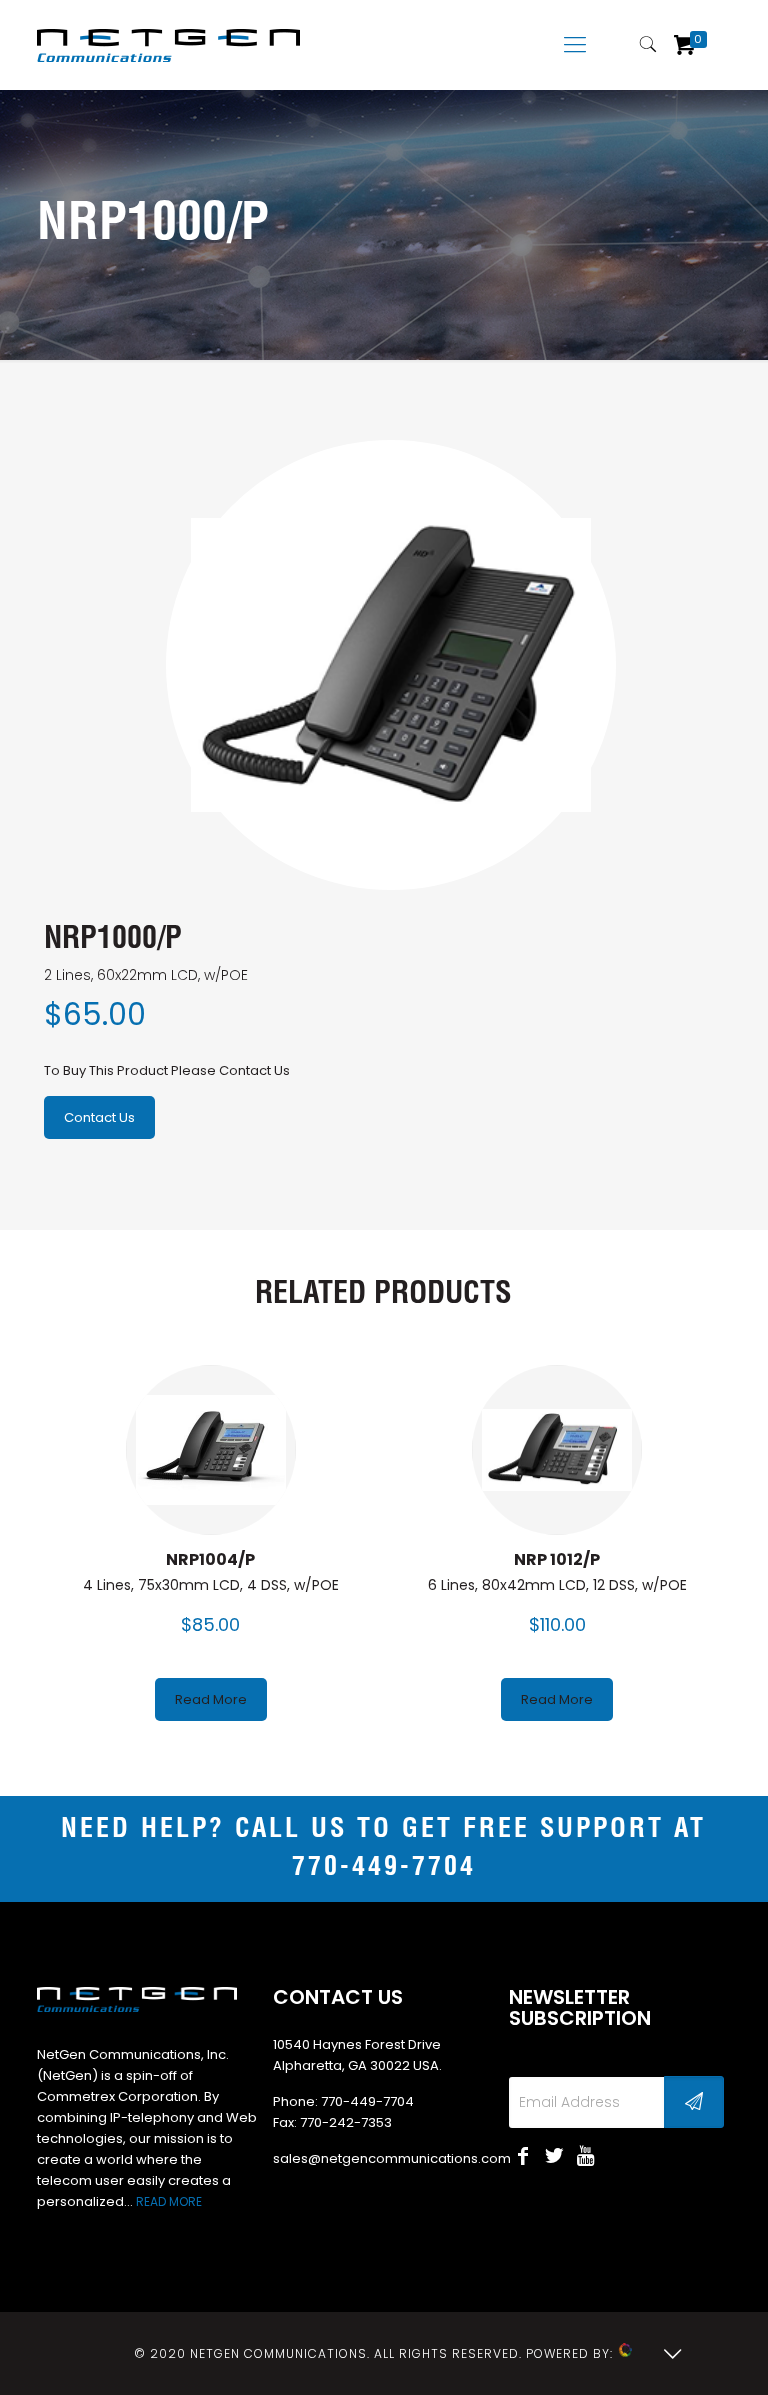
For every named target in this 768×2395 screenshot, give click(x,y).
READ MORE (169, 2201)
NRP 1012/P (557, 1559)
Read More (211, 1699)
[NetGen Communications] (168, 45)
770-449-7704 (384, 1867)
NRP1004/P (210, 1559)
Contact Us (99, 1117)
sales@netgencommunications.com (392, 2158)
